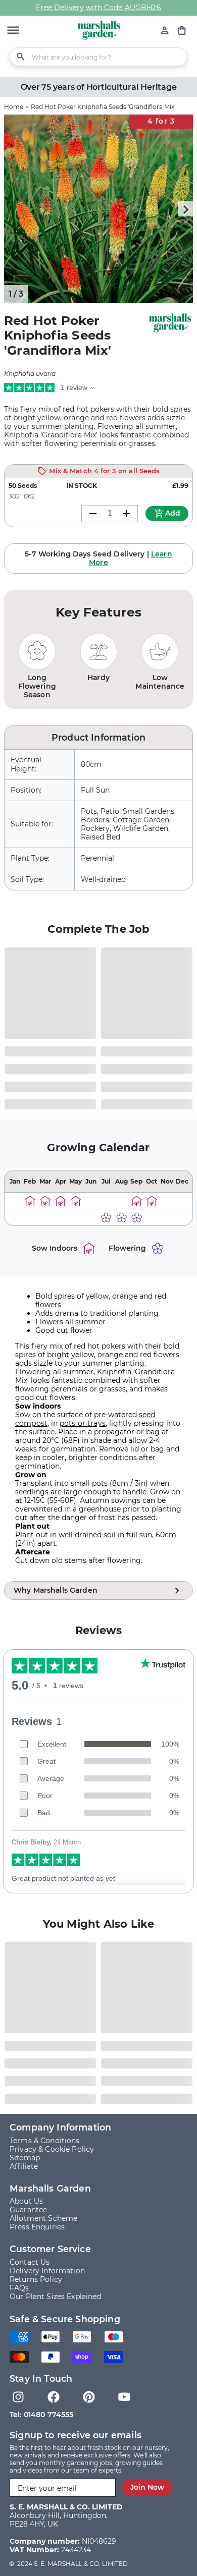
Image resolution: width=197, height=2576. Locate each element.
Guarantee (28, 2210)
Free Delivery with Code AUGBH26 (98, 8)
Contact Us (30, 2262)
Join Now (147, 2487)
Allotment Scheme (43, 2218)
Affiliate (24, 2166)
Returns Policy (36, 2279)
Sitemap (25, 2158)
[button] (13, 31)
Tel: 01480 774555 (41, 2415)
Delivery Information (47, 2271)
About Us (26, 2201)
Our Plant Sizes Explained (56, 2297)
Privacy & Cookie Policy (52, 2149)
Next (185, 209)
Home (14, 107)
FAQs (19, 2288)
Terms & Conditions (45, 2141)
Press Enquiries (37, 2227)
